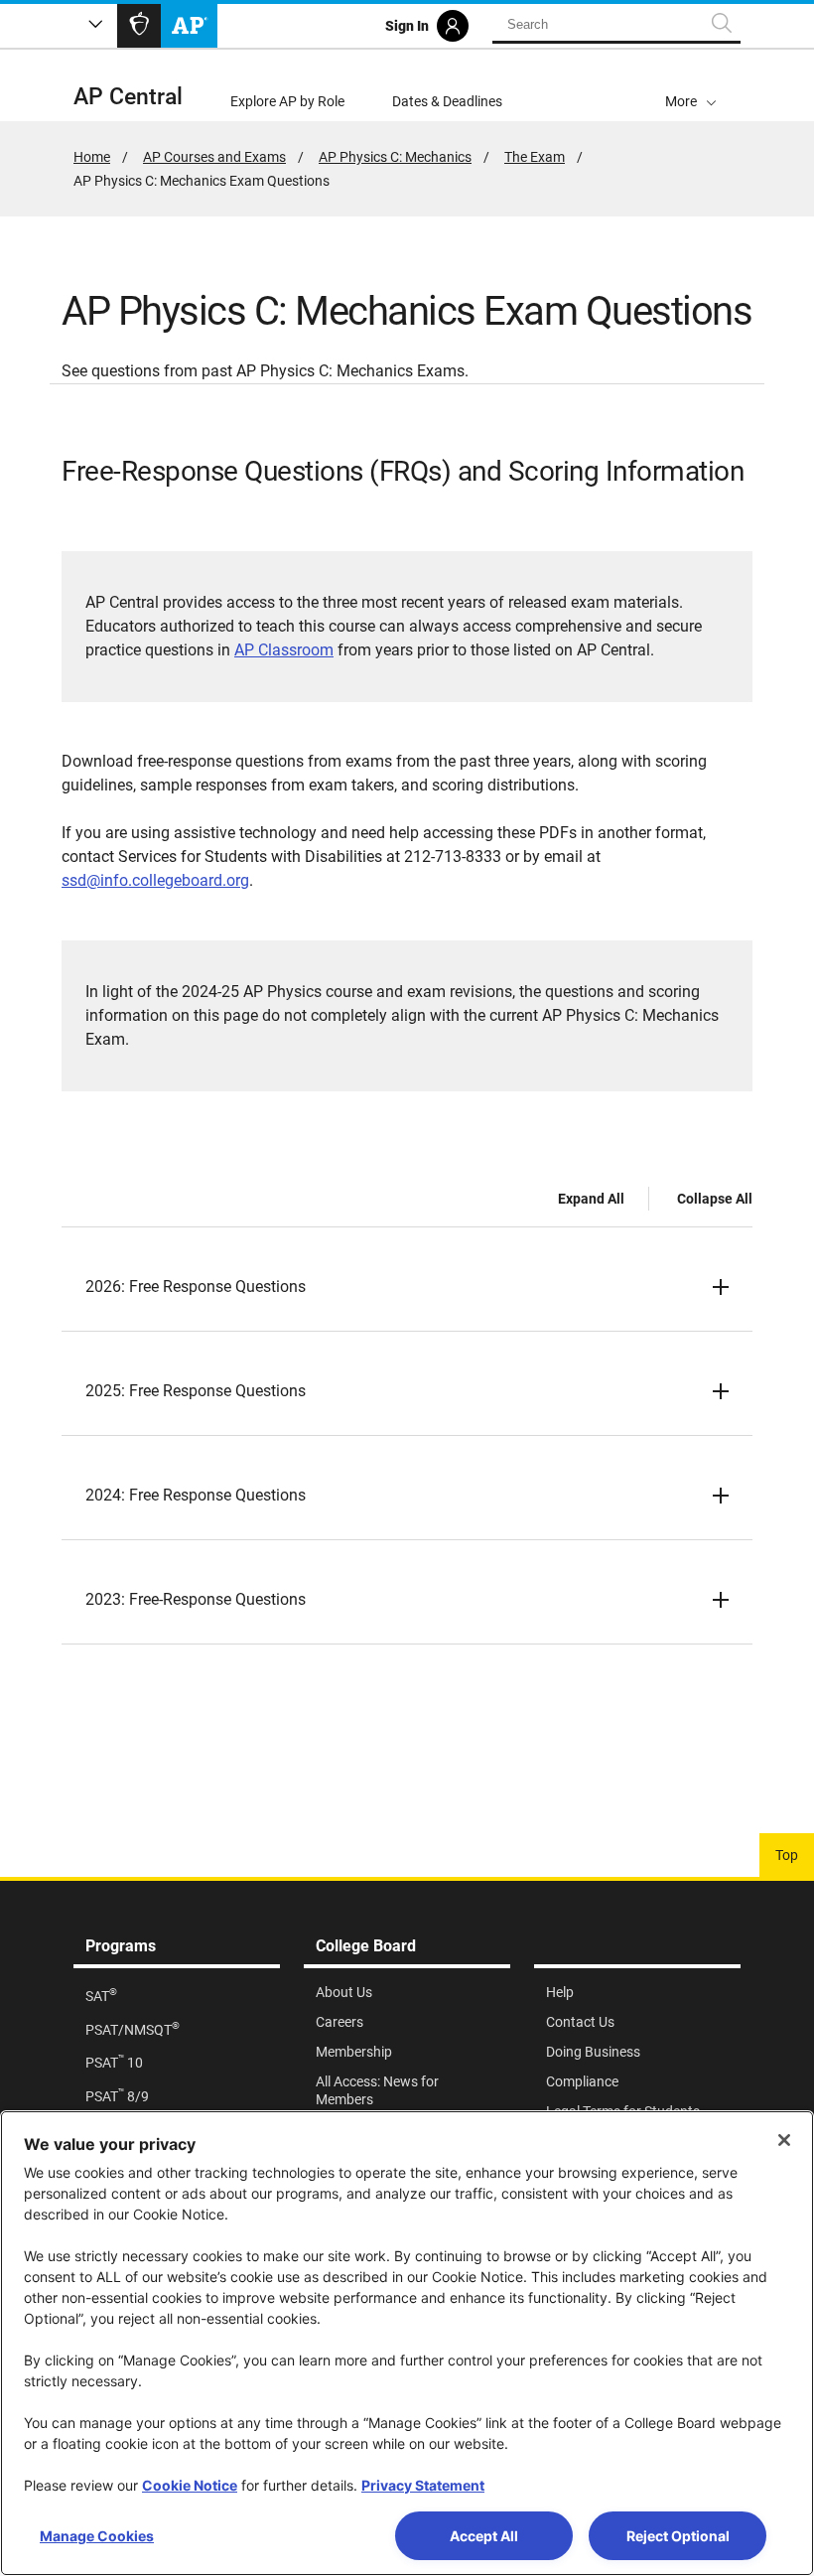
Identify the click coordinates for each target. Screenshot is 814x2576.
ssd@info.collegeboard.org (155, 880)
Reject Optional (678, 2536)
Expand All (591, 1199)
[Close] (784, 2140)
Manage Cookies (97, 2536)
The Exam (535, 157)
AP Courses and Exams (214, 157)
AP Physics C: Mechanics (395, 157)
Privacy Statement (423, 2485)
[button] (691, 85)
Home (92, 157)
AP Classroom (284, 650)
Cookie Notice (190, 2485)
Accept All (484, 2536)
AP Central (128, 97)
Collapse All (715, 1199)
